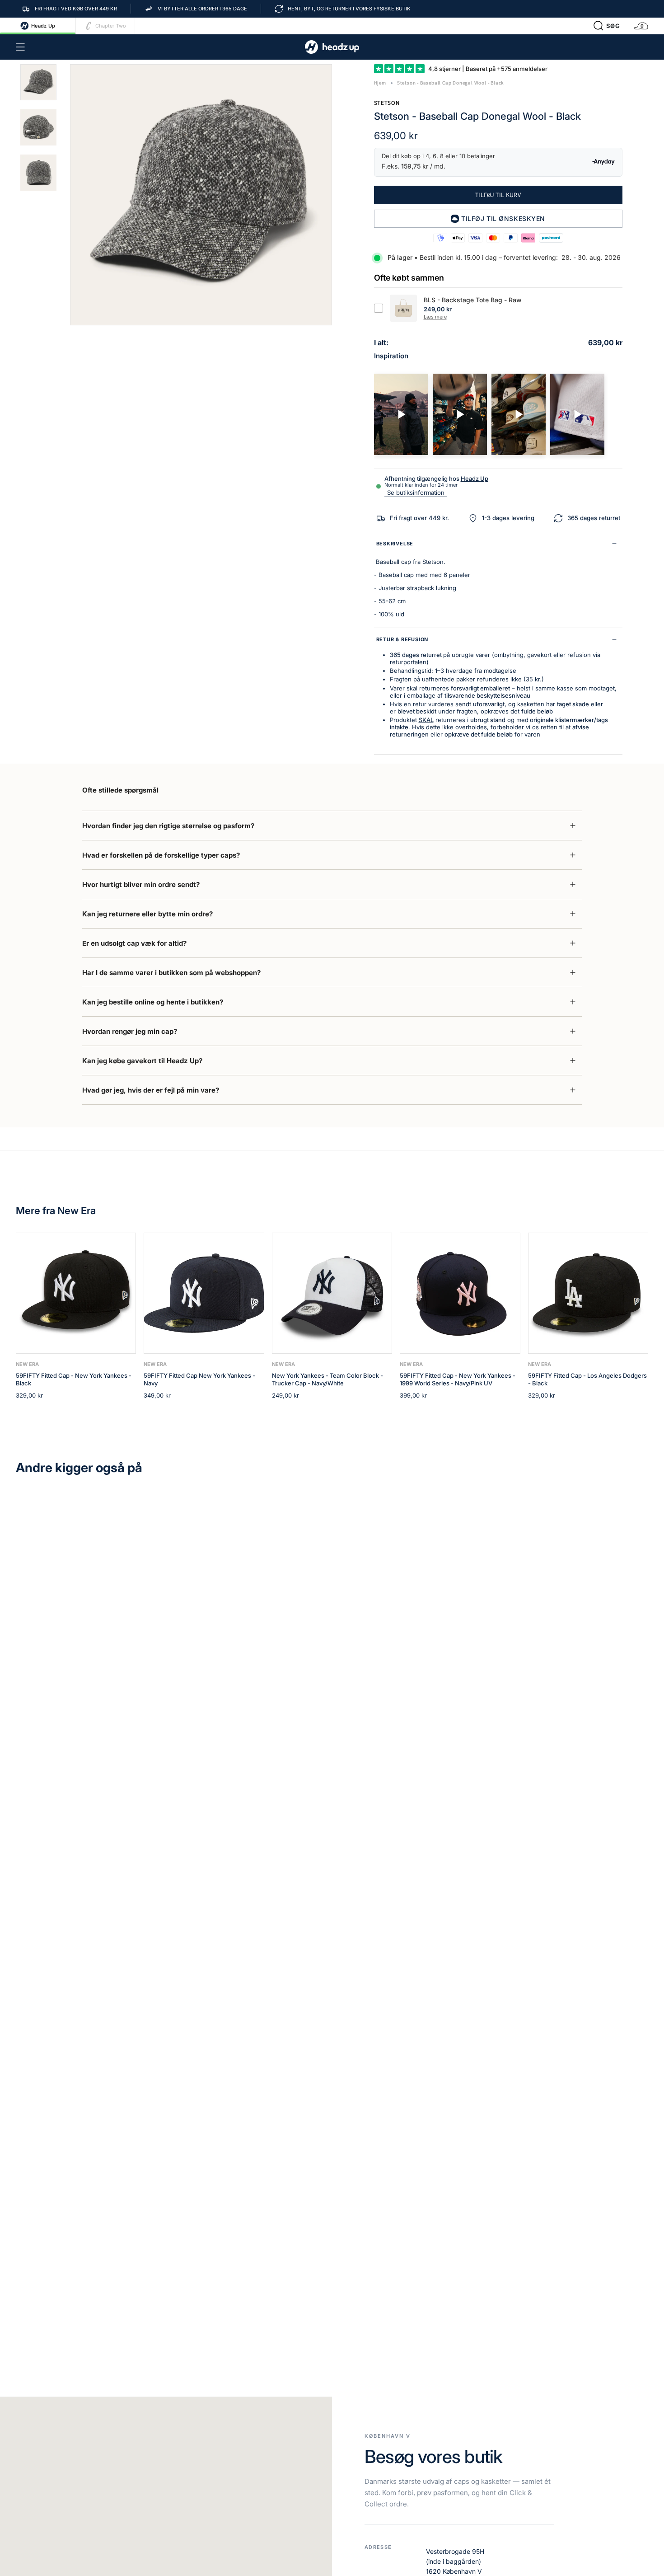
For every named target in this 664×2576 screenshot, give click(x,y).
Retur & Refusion (402, 639)
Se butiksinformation (416, 493)
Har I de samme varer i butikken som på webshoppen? (171, 973)
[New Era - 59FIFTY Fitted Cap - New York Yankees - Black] (76, 1293)
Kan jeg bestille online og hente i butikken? (153, 1002)
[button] (607, 26)
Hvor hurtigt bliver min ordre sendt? (141, 884)
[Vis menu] (20, 47)
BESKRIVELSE (395, 544)
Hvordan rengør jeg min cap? (130, 1031)
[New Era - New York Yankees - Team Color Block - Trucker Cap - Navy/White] (332, 1293)
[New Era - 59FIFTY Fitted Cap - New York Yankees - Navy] (204, 1293)
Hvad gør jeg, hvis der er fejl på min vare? (151, 1090)
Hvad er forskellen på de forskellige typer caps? (161, 855)
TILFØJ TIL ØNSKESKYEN (503, 218)
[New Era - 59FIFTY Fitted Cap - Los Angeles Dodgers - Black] (588, 1293)
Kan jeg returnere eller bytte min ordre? (147, 914)
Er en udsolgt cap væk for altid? (134, 943)
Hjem (380, 83)
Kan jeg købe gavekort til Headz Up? (142, 1061)
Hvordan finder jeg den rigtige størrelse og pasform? (168, 826)
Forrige (70, 195)
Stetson (387, 103)
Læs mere (435, 317)
